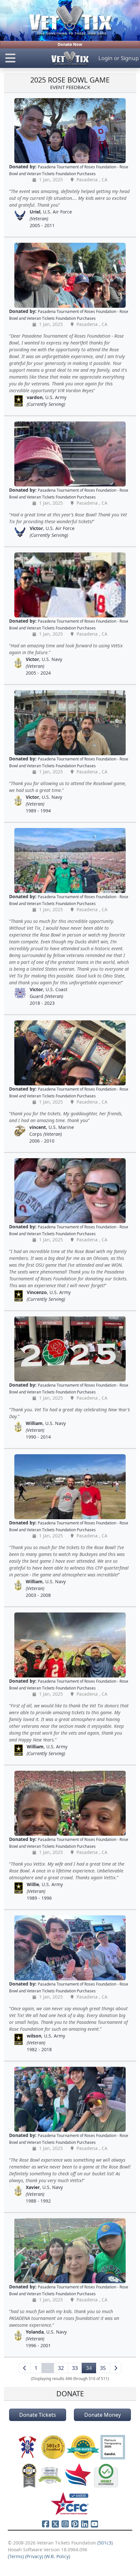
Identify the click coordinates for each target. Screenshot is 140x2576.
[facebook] (46, 2524)
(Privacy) (34, 2556)
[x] (55, 2524)
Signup (130, 58)
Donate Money (103, 2415)
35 (103, 2368)
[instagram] (65, 2524)
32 (61, 2368)
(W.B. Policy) (57, 2556)
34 (89, 2368)
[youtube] (94, 2524)
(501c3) (105, 2543)
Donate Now (70, 44)
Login (105, 58)
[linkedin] (85, 2524)
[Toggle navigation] (23, 58)
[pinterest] (75, 2524)
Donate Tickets (38, 2415)
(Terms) (16, 2556)
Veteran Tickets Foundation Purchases (61, 174)
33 (75, 2368)
